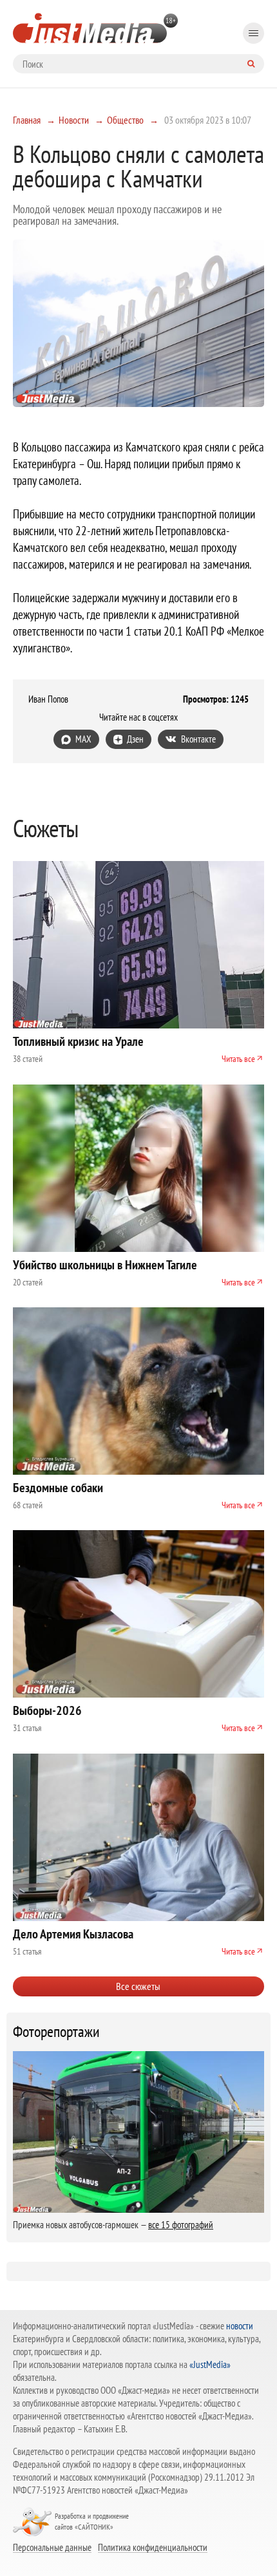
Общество (125, 120)
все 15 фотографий (181, 2225)
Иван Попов (48, 699)
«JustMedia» (210, 2364)
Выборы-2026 (47, 1710)
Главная (27, 120)
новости (240, 2326)
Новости (74, 120)
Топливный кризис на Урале (78, 1041)
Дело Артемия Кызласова (73, 1934)
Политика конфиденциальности (153, 2547)
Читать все (238, 1059)
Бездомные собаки (58, 1488)
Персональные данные (52, 2547)
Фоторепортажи (56, 2032)
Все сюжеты (138, 1986)
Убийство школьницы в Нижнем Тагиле (105, 1265)
